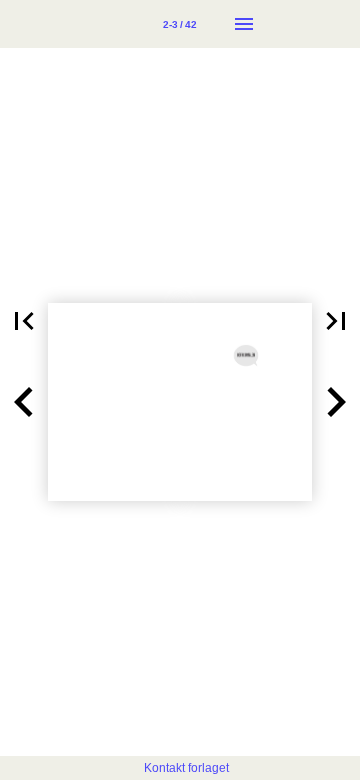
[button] (24, 321)
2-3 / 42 (180, 24)
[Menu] (244, 24)
